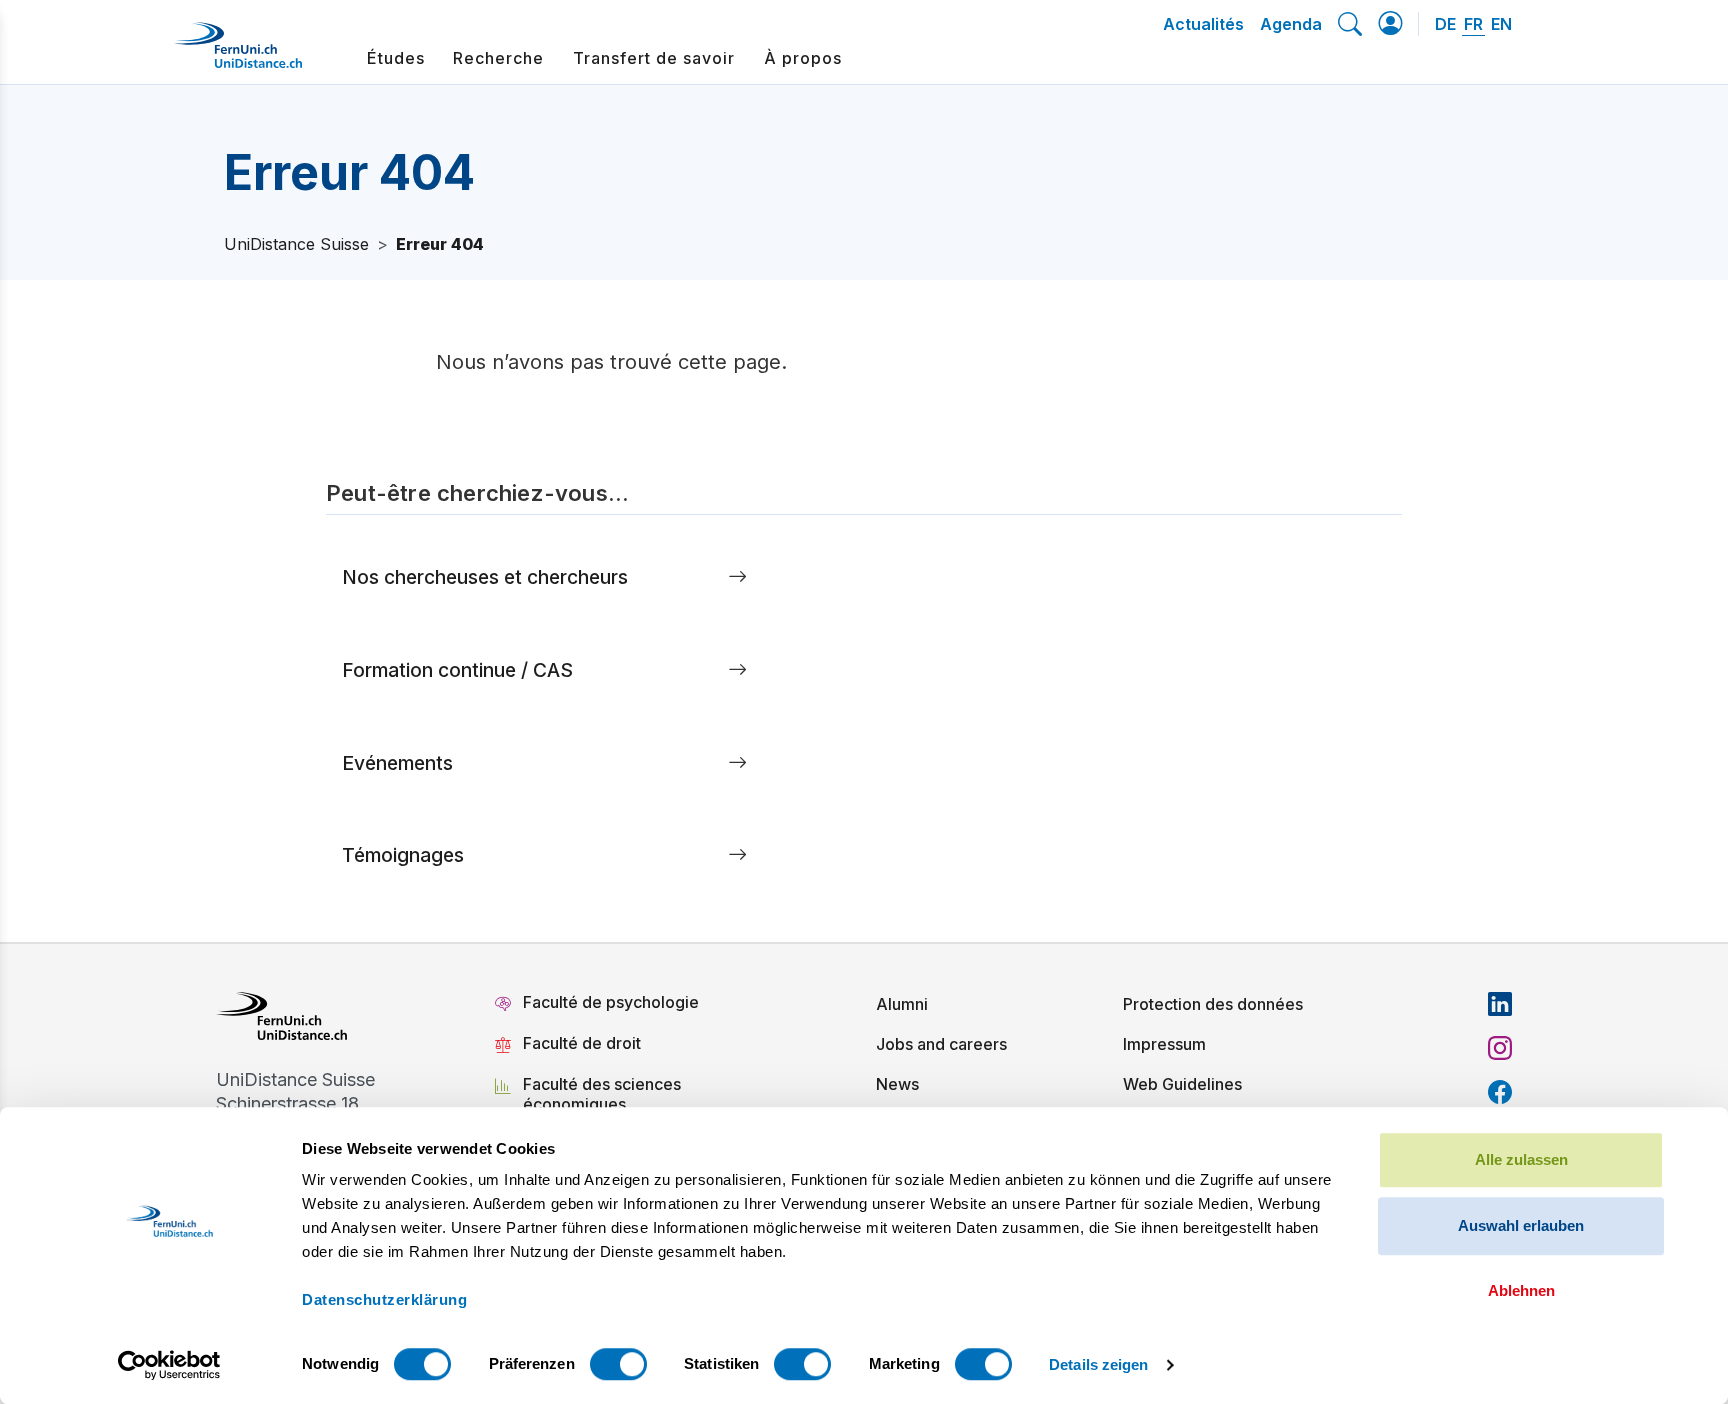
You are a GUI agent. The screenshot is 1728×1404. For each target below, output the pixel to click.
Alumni (902, 1004)
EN (1501, 24)
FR (1473, 24)
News (897, 1084)
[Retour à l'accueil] (238, 53)
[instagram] (1500, 1048)
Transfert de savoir (654, 58)
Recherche (498, 58)
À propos (803, 58)
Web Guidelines (1182, 1084)
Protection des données (1213, 1004)
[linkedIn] (1500, 1004)
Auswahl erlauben (1521, 1225)
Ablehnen (1521, 1290)
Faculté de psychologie (611, 1002)
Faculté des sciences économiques (602, 1094)
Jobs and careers (941, 1044)
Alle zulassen (1521, 1159)
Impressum (1164, 1044)
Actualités (1203, 24)
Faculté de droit (582, 1043)
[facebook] (1500, 1092)
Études (396, 58)
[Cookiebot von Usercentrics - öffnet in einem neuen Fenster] (169, 1365)
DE (1445, 24)
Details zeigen (1098, 1364)
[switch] (618, 1364)
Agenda (1291, 24)
